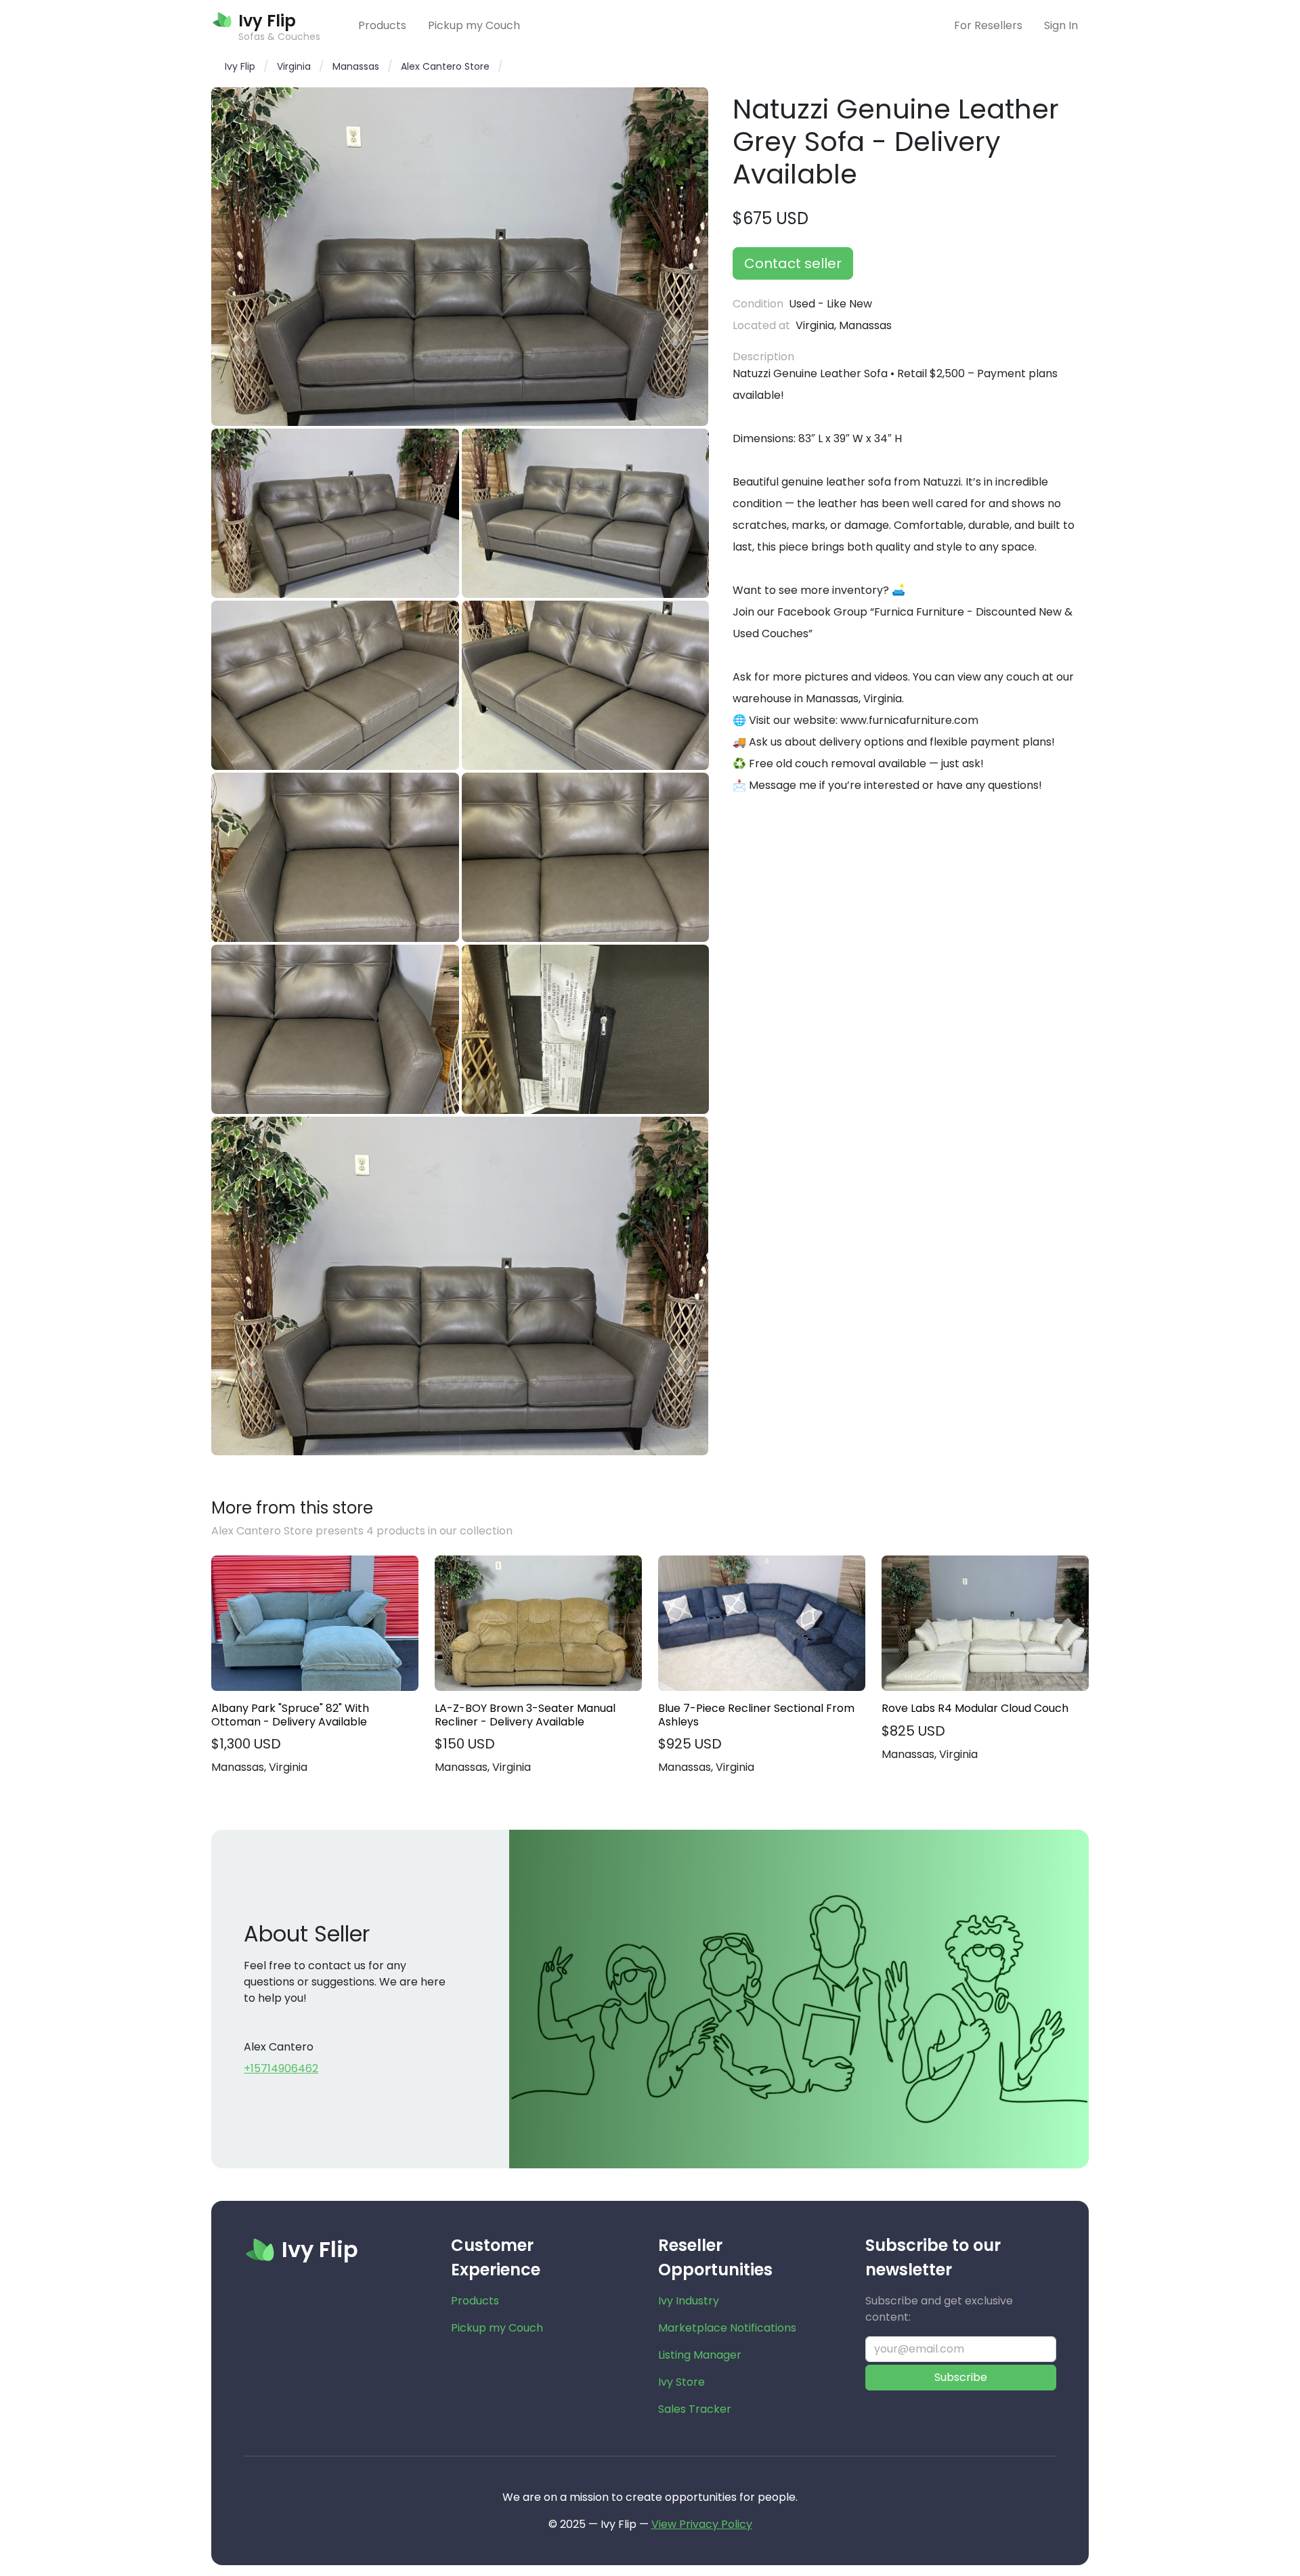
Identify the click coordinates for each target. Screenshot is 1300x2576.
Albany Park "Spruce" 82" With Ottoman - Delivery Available (290, 1715)
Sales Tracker (695, 2409)
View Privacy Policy (702, 2524)
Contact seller (793, 263)
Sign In (1061, 25)
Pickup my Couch (474, 25)
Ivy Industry (689, 2301)
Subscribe (961, 2377)
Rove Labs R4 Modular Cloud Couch (975, 1708)
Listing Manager (700, 2355)
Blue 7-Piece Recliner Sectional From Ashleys (756, 1715)
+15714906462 (281, 2068)
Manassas (356, 66)
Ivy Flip (240, 66)
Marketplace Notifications (727, 2328)
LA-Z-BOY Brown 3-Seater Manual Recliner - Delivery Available (525, 1715)
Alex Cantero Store (445, 66)
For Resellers (988, 25)
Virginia (294, 66)
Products (382, 25)
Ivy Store (681, 2382)
